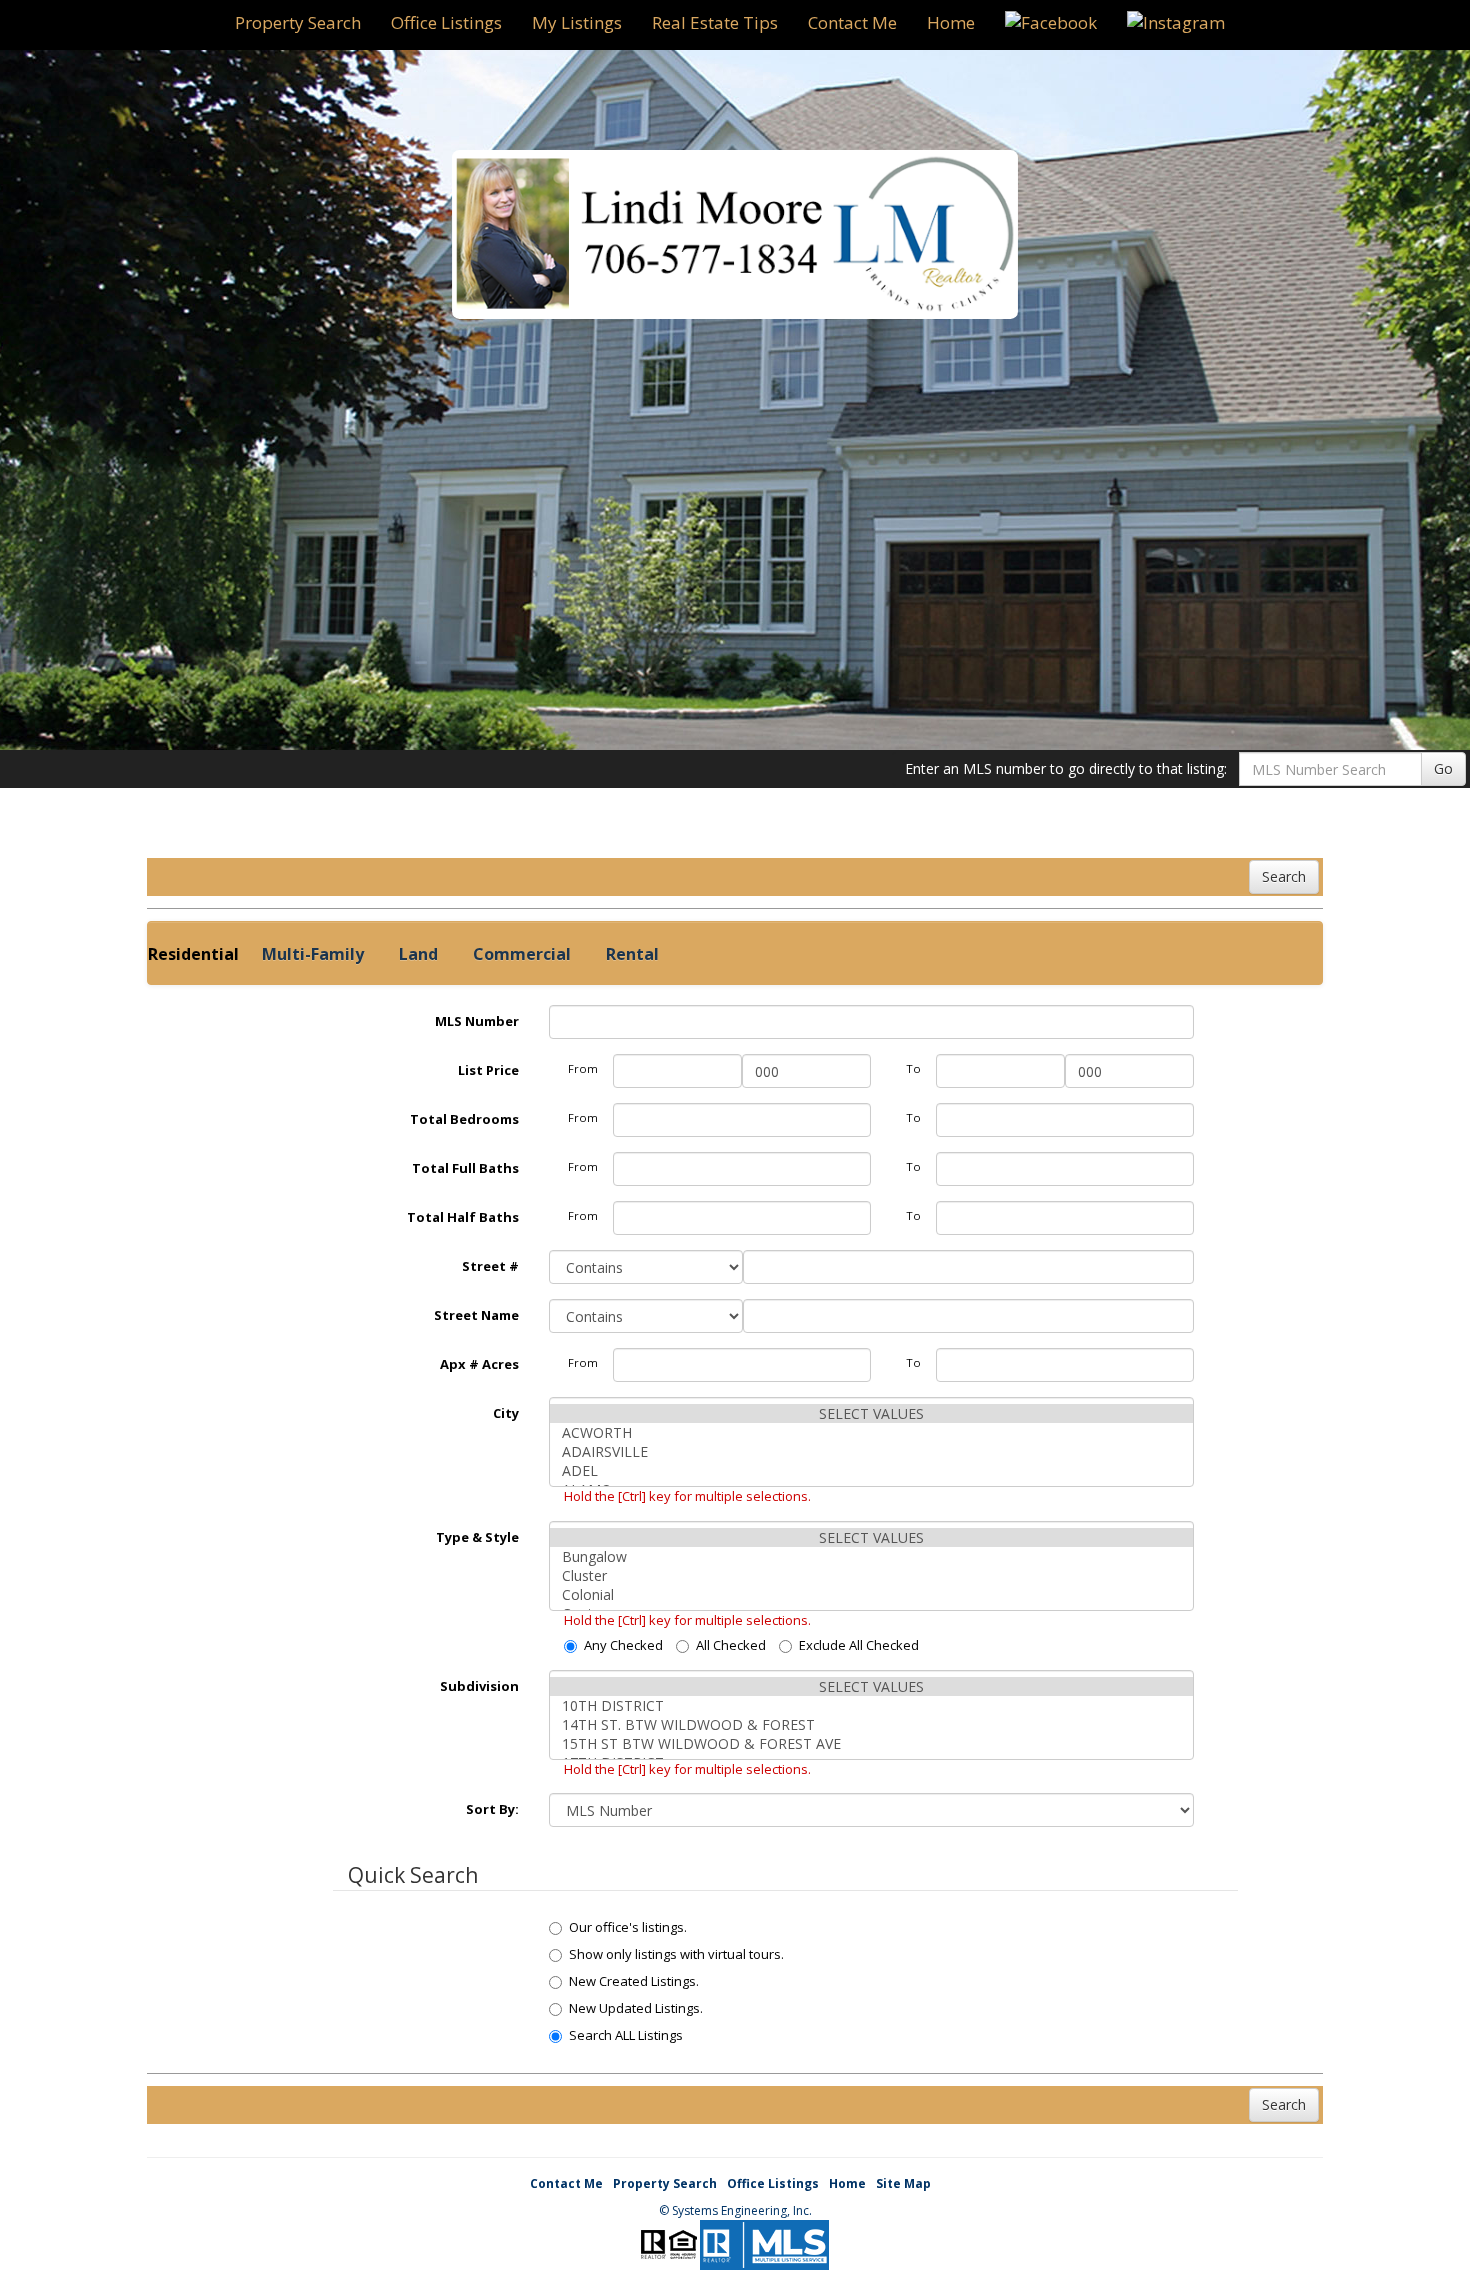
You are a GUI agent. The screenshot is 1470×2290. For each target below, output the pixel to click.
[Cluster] (871, 1575)
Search (1284, 876)
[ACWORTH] (871, 1432)
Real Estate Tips (715, 22)
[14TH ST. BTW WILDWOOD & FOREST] (871, 1724)
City (506, 1413)
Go (1443, 768)
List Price (488, 1070)
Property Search (298, 22)
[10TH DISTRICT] (871, 1705)
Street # (490, 1266)
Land (418, 954)
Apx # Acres (479, 1364)
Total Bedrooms (464, 1119)
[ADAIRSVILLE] (871, 1451)
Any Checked (623, 1645)
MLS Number (477, 1021)
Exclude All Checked (859, 1645)
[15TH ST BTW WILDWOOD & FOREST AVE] (871, 1743)
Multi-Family (313, 954)
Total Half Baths (463, 1217)
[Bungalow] (871, 1556)
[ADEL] (871, 1470)
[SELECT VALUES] (871, 1413)
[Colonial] (871, 1594)
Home (951, 22)
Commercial (522, 954)
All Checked (731, 1645)
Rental (632, 954)
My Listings (577, 22)
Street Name (476, 1315)
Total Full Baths (465, 1168)
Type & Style (477, 1537)
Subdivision (479, 1686)
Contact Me (852, 22)
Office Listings (446, 22)
